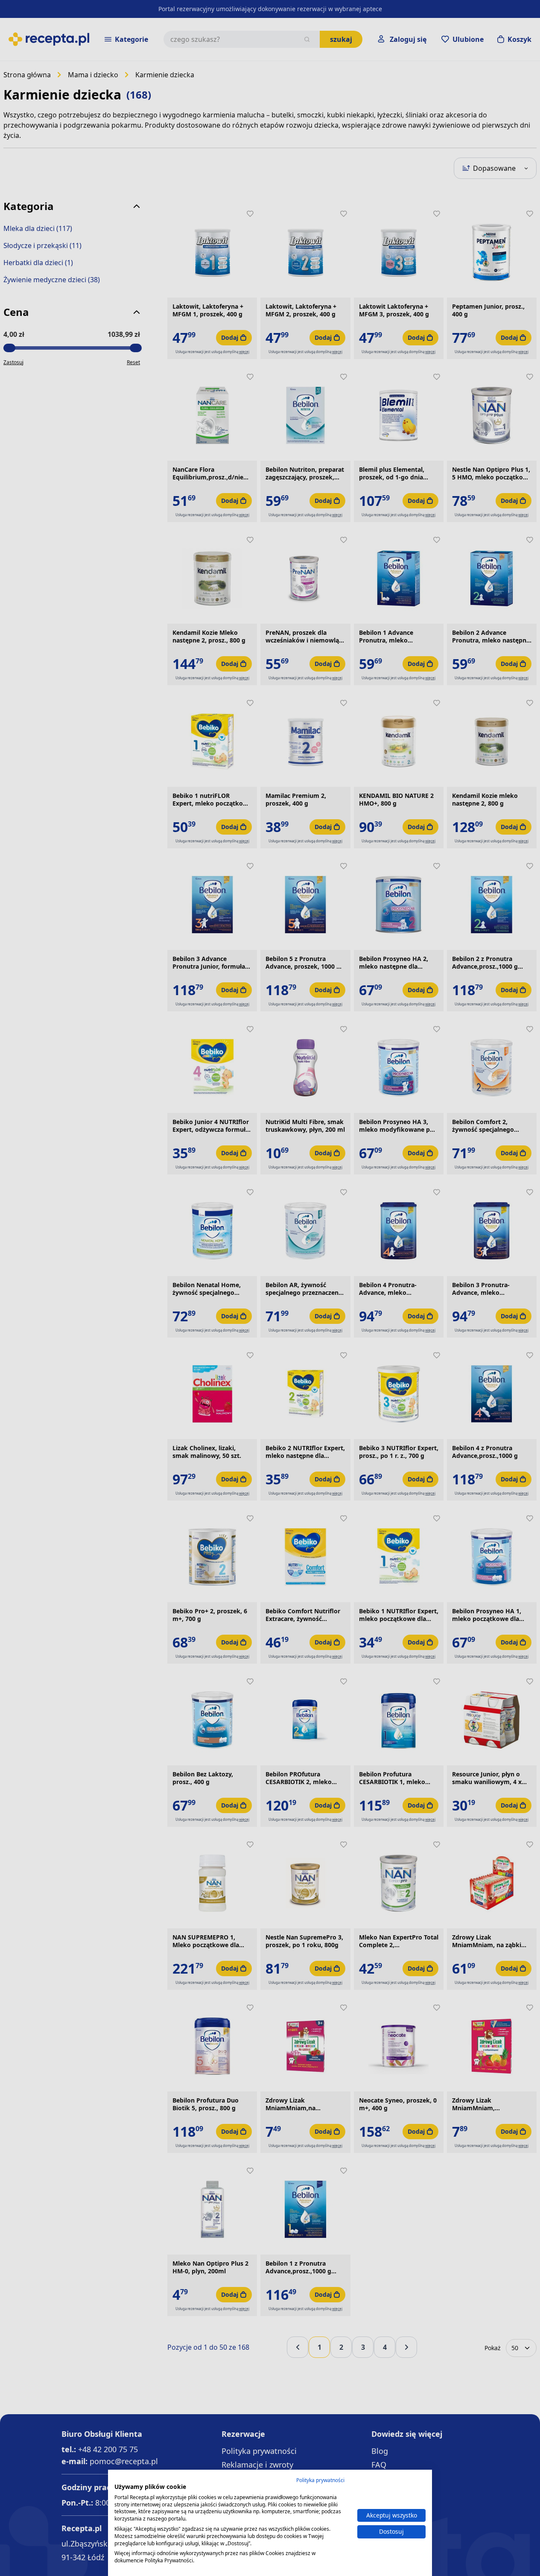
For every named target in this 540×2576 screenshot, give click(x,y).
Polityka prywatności (320, 2480)
